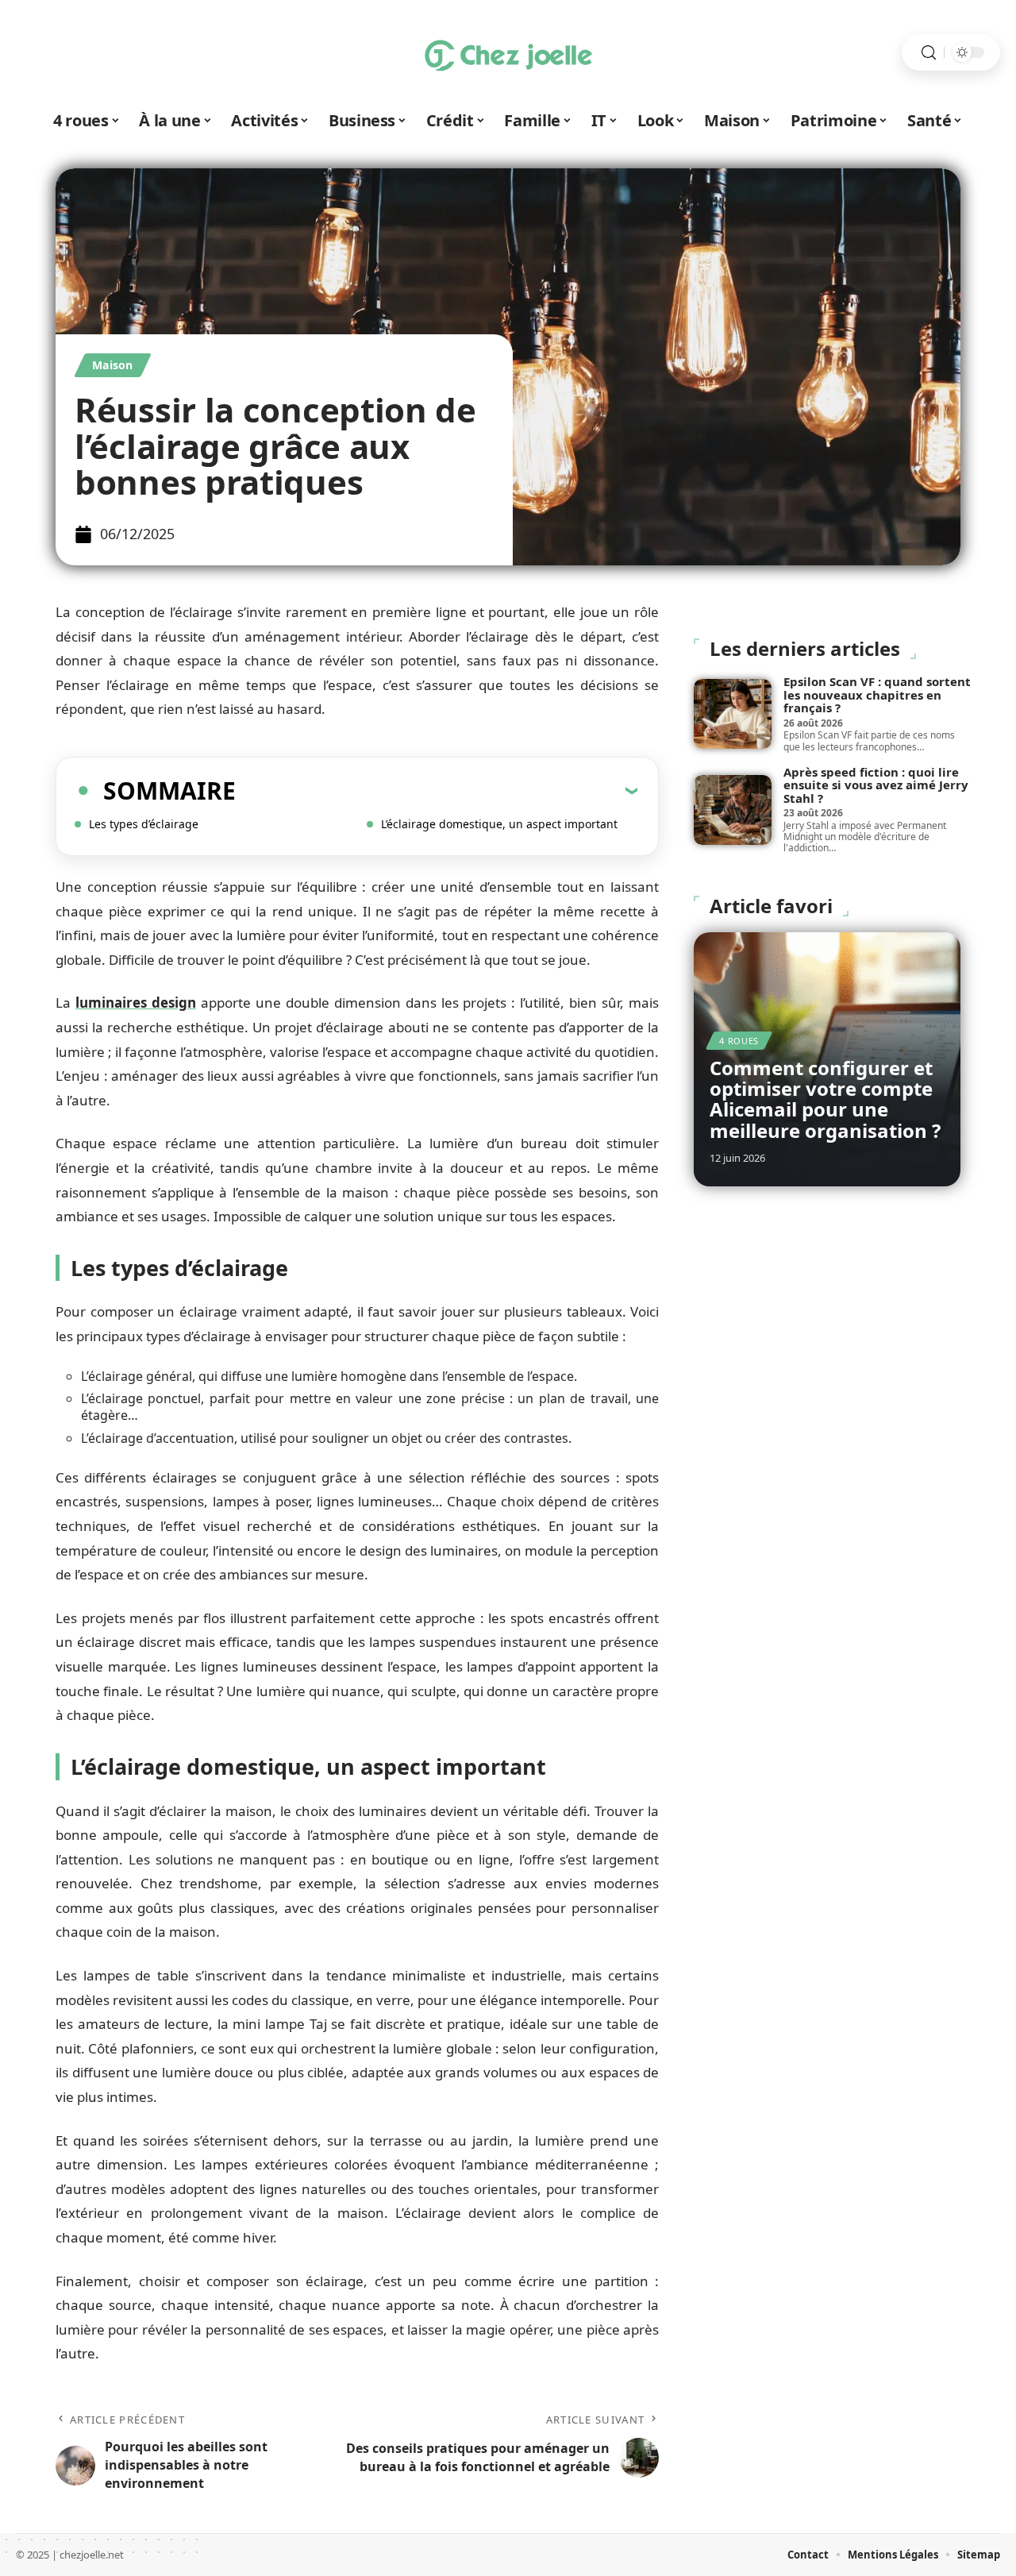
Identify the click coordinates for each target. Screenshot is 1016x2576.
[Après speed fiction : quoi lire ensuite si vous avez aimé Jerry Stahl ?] (733, 810)
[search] (929, 53)
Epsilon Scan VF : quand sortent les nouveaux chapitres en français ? (877, 694)
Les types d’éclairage (144, 824)
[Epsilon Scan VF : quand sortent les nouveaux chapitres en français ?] (733, 714)
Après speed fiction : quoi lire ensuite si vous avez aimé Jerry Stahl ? (876, 785)
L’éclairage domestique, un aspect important (499, 824)
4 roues (739, 1041)
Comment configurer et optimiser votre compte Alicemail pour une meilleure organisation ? (825, 1099)
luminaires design (136, 1003)
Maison (113, 365)
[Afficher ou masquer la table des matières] (437, 790)
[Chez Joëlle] (508, 52)
